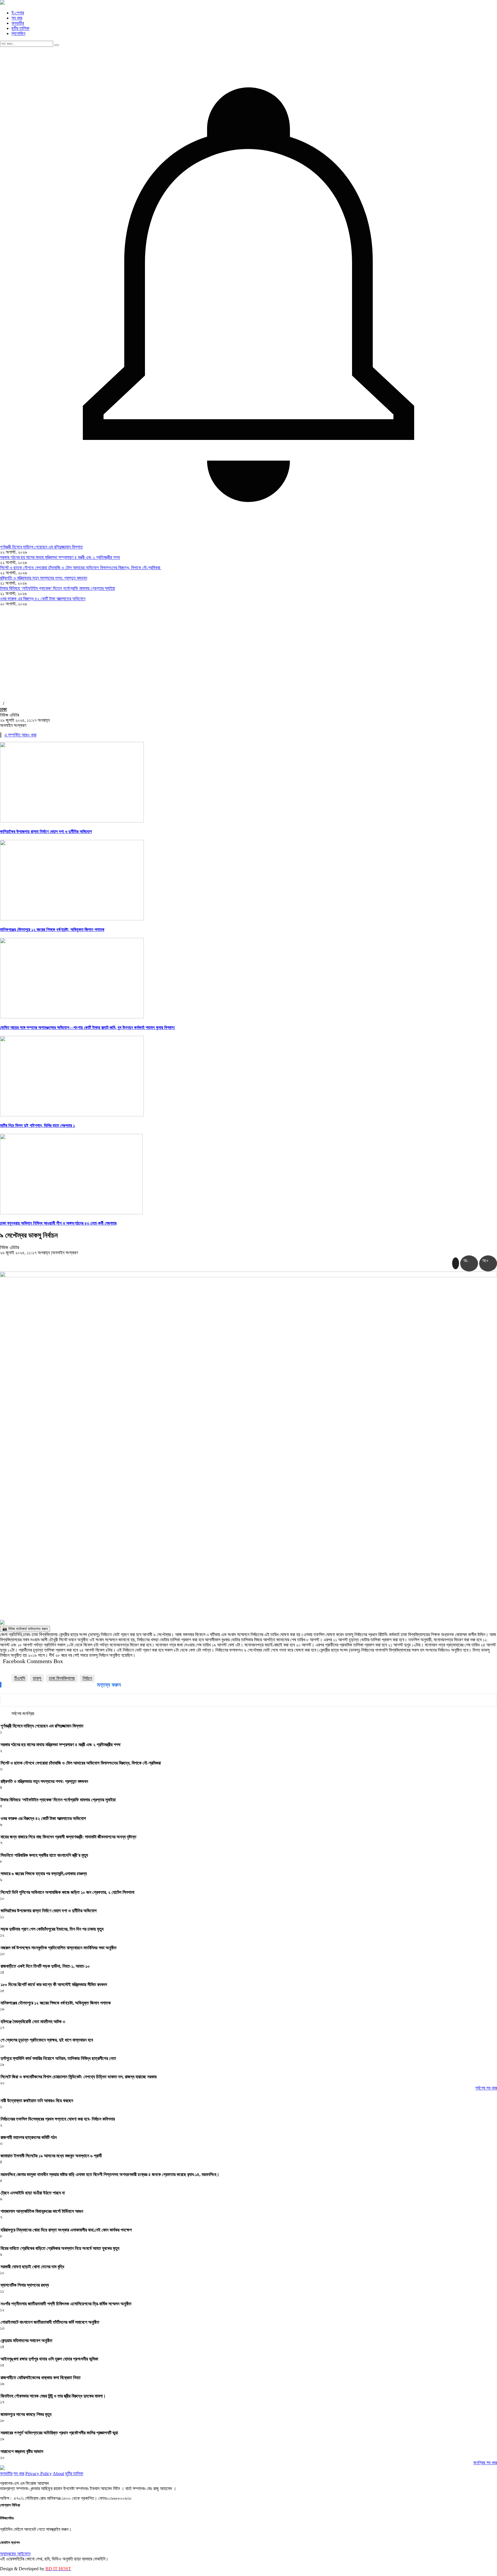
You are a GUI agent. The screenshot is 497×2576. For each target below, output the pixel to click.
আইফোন (24, 2554)
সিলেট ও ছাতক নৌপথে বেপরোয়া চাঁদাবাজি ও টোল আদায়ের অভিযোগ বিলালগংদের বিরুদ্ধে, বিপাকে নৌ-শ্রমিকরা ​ (81, 568)
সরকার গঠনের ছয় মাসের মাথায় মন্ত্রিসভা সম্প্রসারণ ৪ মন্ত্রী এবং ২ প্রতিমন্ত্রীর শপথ (60, 557)
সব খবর (17, 18)
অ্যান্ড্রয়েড (9, 2554)
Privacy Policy (39, 2474)
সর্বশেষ (16, 1714)
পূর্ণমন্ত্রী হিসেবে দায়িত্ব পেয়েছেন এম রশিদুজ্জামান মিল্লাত (41, 547)
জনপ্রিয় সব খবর (485, 2463)
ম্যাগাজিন (18, 33)
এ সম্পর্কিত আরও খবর (20, 735)
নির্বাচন (87, 1678)
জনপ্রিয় (28, 1714)
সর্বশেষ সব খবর (486, 2088)
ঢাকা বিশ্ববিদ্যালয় (62, 1678)
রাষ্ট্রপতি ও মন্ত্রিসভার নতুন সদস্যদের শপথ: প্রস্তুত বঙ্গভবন (44, 578)
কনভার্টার (18, 23)
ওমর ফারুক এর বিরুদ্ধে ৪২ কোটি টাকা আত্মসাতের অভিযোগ (43, 599)
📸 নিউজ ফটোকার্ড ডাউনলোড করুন (25, 1629)
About (58, 2474)
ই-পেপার (18, 13)
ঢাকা (3, 709)
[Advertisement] (248, 650)
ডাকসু (37, 1678)
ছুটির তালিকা (20, 28)
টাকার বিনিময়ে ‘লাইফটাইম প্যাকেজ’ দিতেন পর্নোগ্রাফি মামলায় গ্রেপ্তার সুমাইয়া (58, 588)
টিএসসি (20, 1678)
